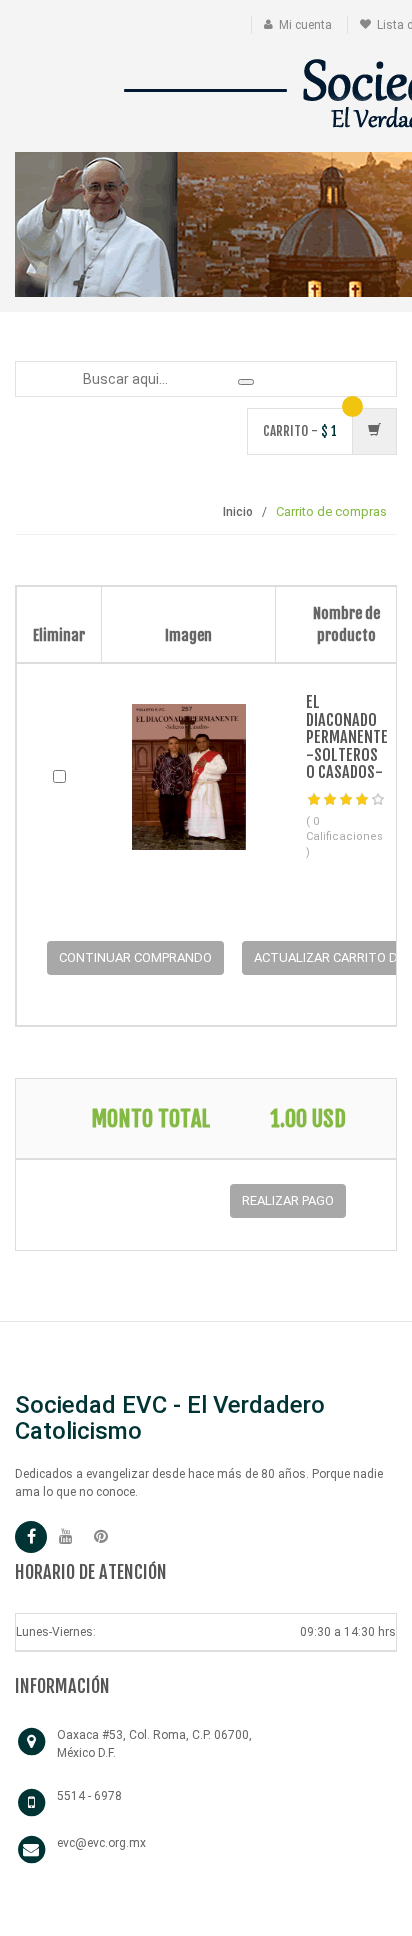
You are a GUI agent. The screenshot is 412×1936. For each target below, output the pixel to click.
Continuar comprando (135, 957)
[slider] (346, 800)
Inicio (238, 512)
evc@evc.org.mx (101, 1843)
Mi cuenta (305, 25)
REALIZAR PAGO (288, 1200)
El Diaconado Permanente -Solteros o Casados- (347, 737)
